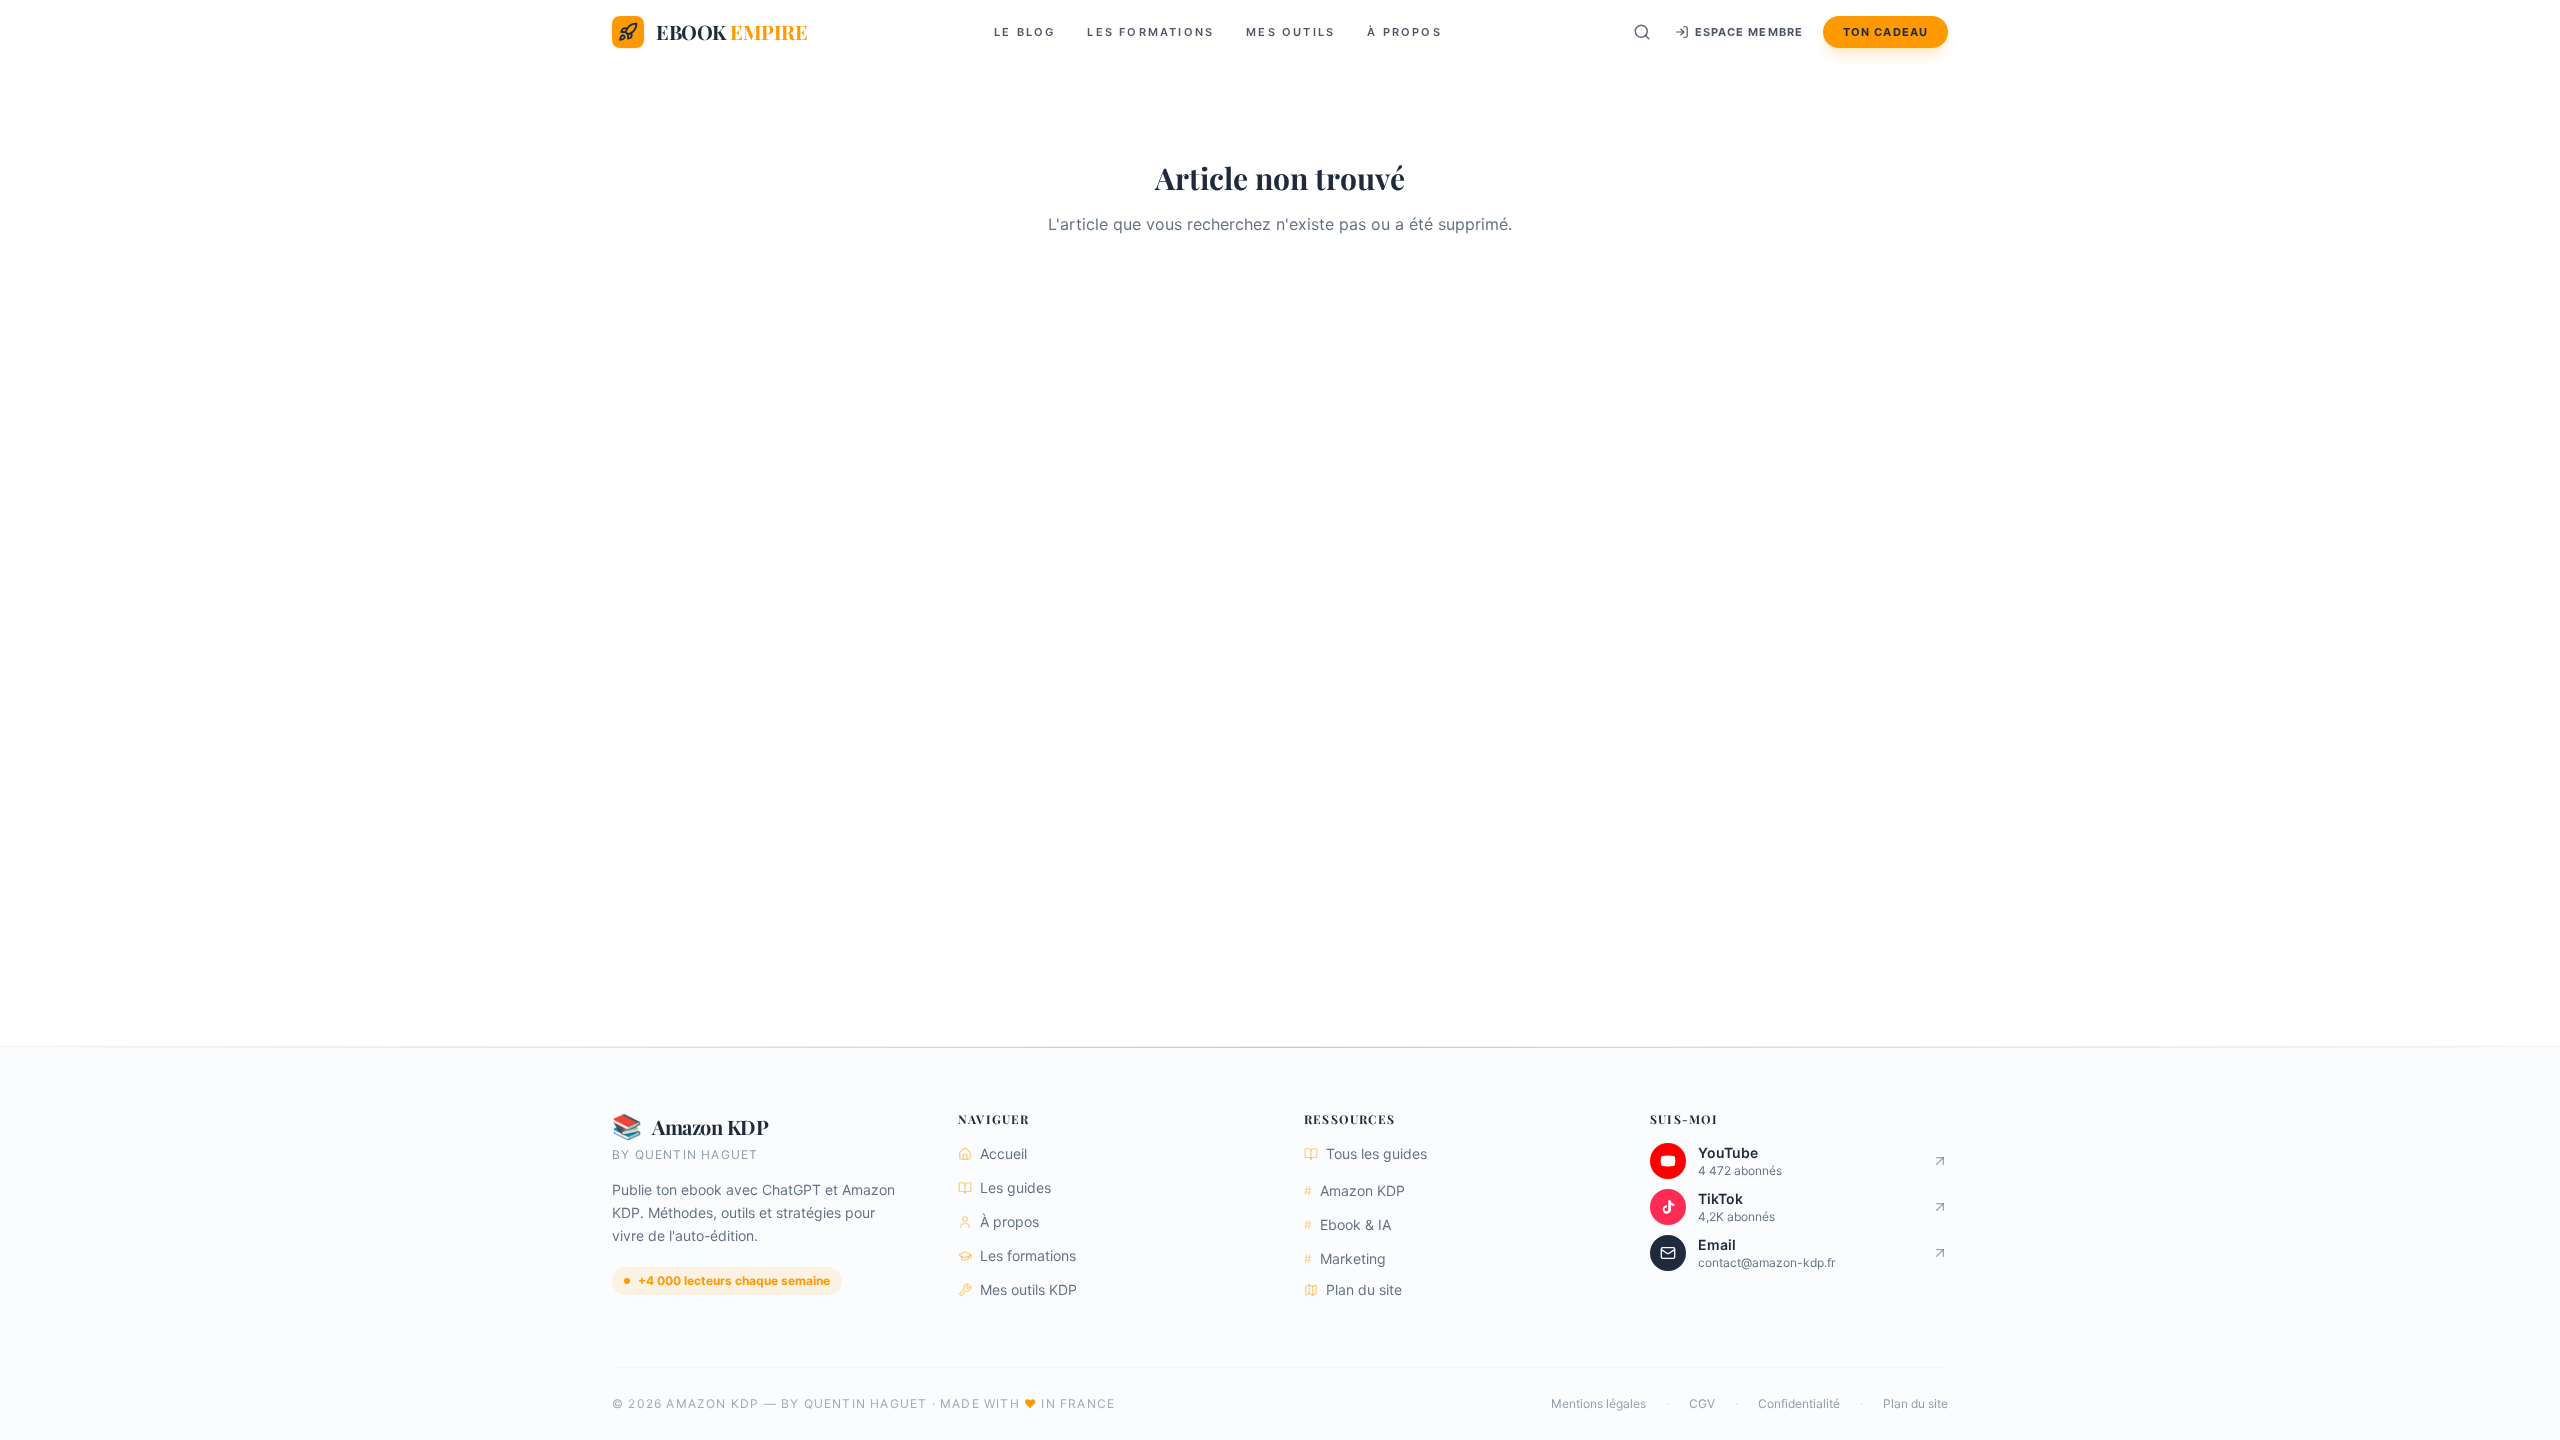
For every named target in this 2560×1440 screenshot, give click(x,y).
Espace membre (1749, 32)
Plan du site (1364, 1289)
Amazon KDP (1354, 1190)
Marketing (1345, 1258)
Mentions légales (1598, 1403)
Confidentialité (1799, 1403)
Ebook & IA (1347, 1224)
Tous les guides (1376, 1153)
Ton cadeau (1885, 32)
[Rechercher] (1642, 32)
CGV (1702, 1403)
